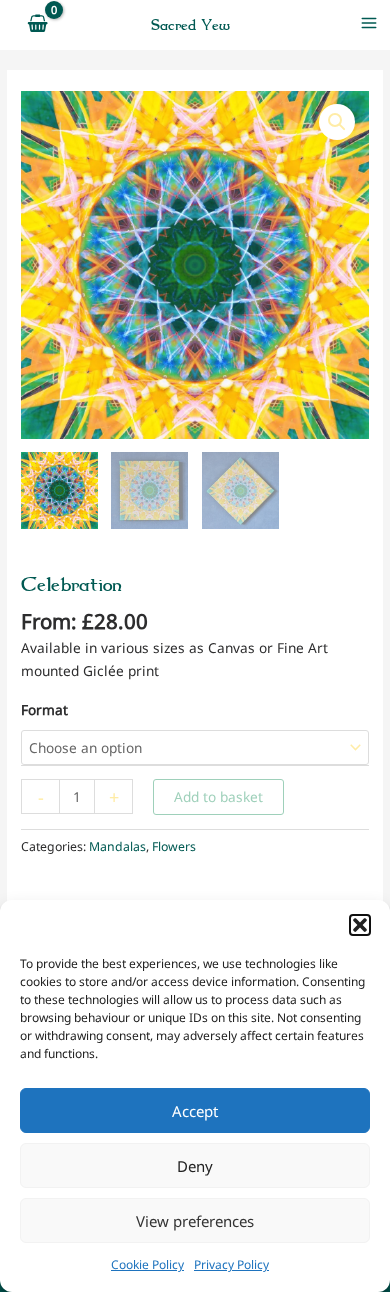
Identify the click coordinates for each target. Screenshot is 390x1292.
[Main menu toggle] (368, 23)
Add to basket (218, 796)
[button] (360, 925)
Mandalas (117, 846)
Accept (195, 1111)
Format (44, 709)
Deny (195, 1166)
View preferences (195, 1221)
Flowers (174, 846)
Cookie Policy (147, 1264)
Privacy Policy (231, 1264)
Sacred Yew (190, 24)
